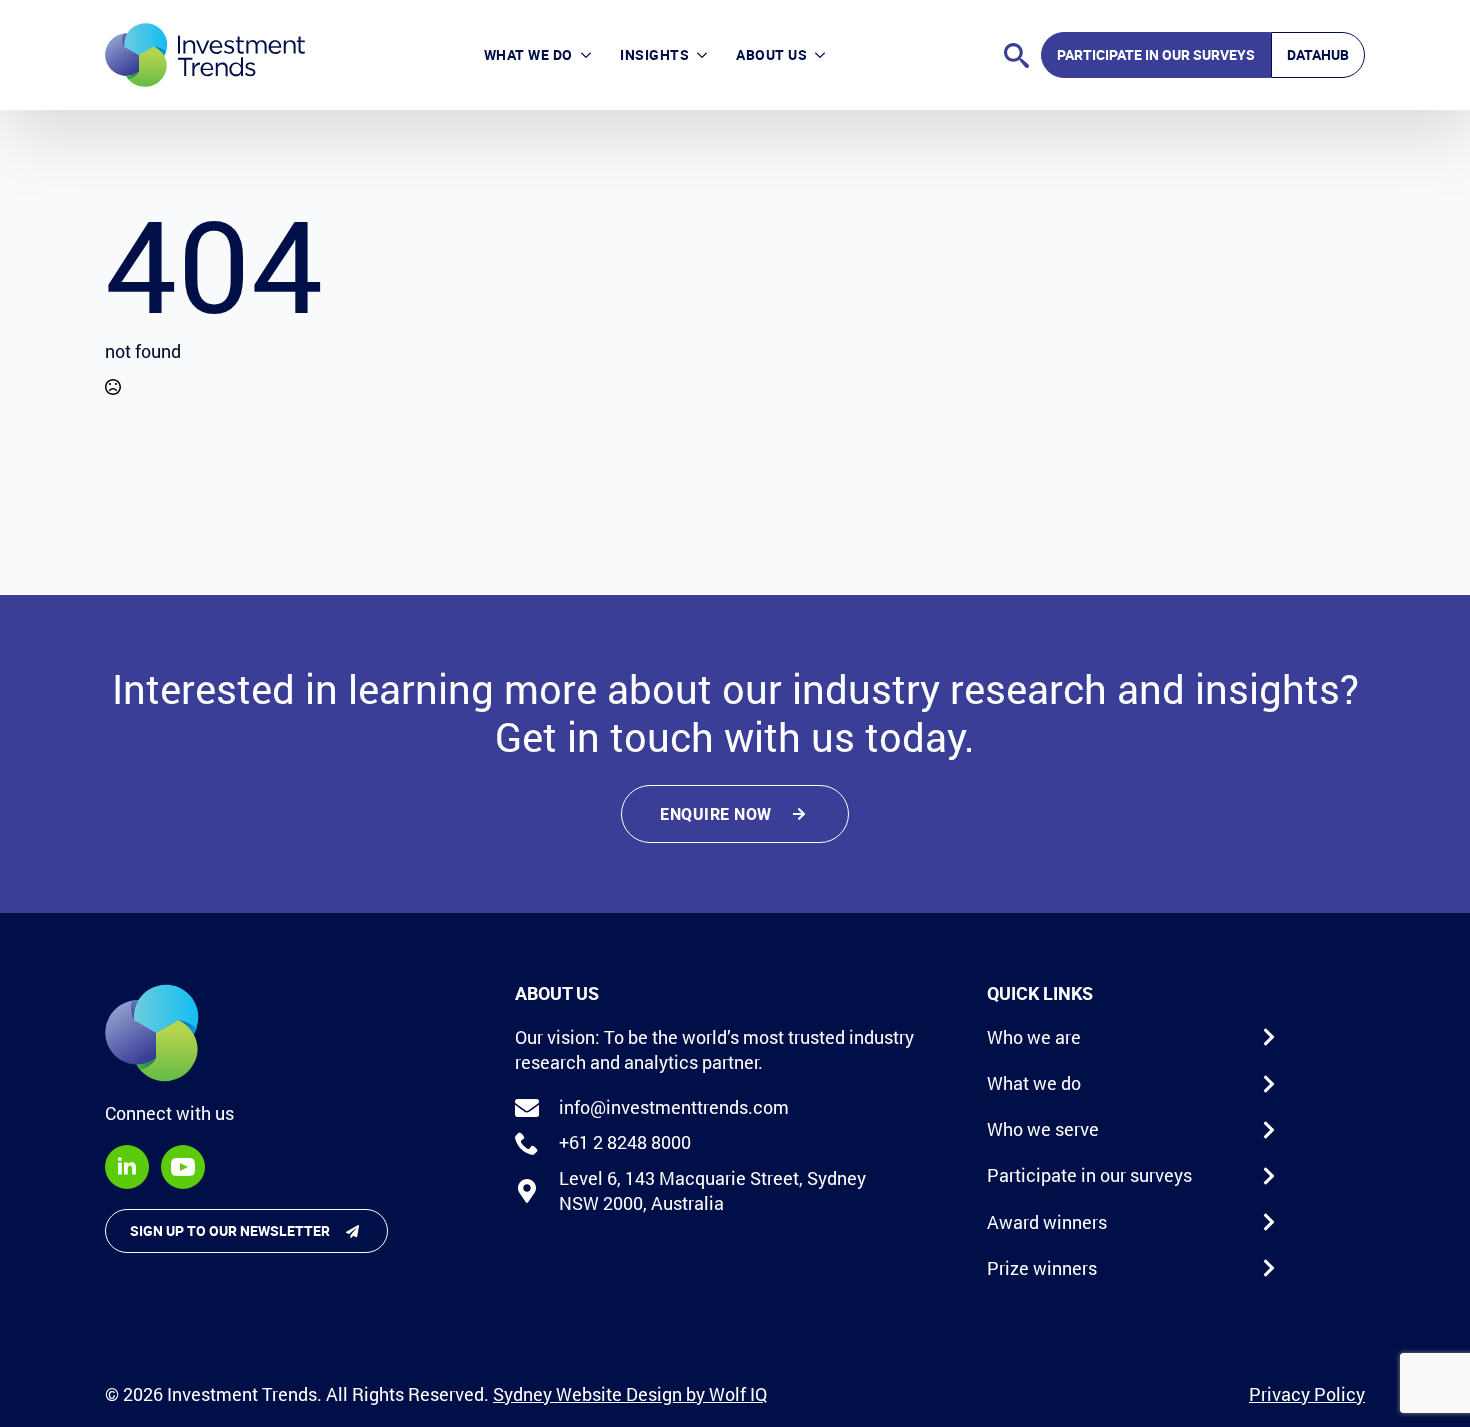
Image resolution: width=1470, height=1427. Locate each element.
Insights (654, 54)
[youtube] (183, 1167)
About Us (771, 54)
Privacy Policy (1307, 1394)
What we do (528, 54)
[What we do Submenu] (589, 54)
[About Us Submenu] (823, 54)
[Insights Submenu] (705, 54)
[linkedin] (127, 1167)
